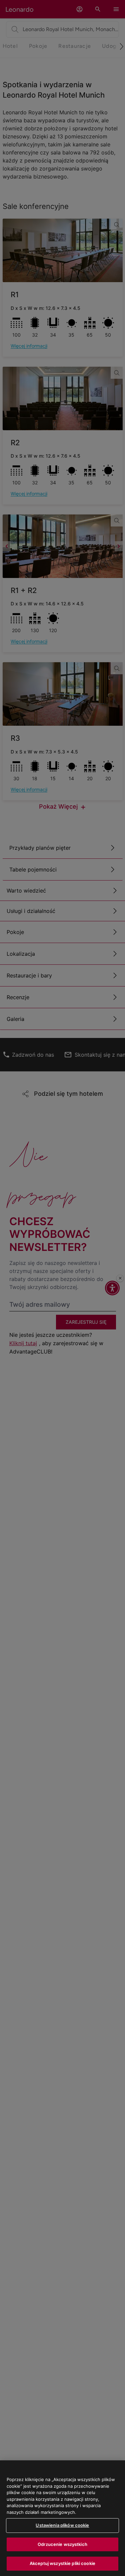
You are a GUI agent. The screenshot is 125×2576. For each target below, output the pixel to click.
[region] (62, 2518)
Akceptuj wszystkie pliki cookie (62, 2563)
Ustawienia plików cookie (62, 2525)
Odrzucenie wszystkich (62, 2544)
